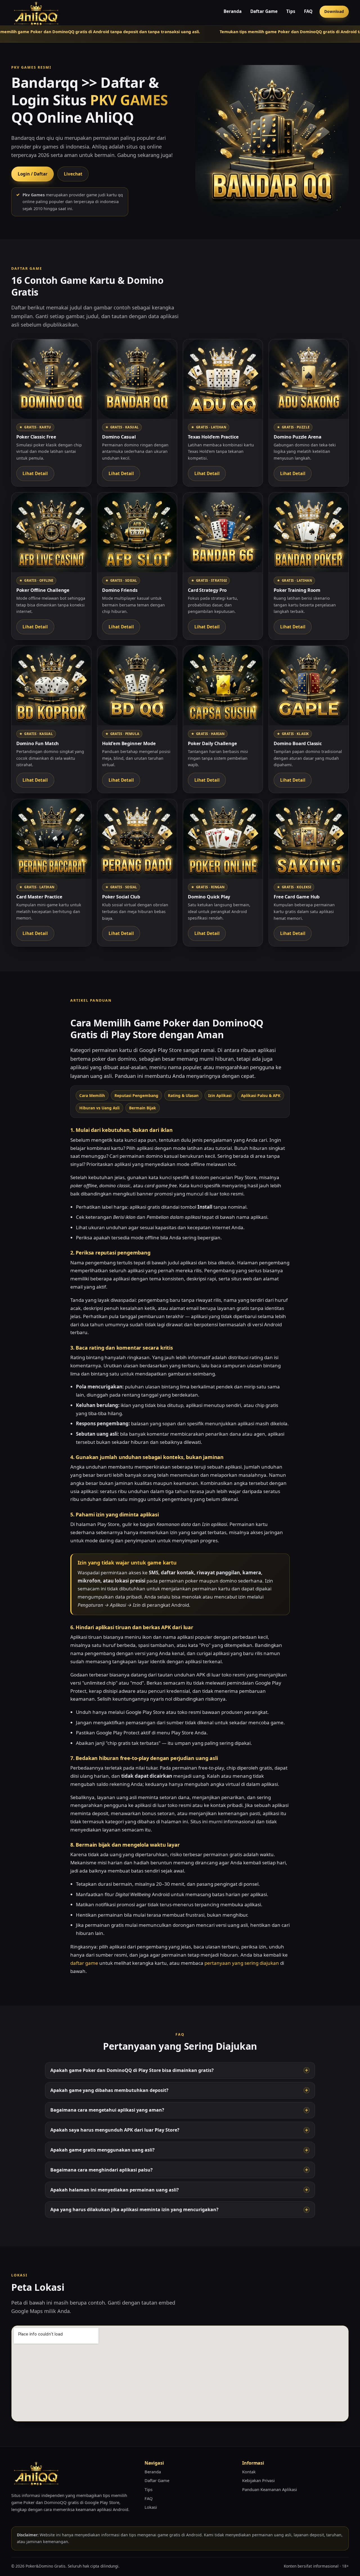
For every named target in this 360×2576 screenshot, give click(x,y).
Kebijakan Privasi (258, 2480)
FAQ (308, 11)
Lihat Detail (35, 473)
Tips (291, 11)
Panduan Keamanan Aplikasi (270, 2489)
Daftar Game (264, 11)
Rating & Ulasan (183, 1095)
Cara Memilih (92, 1095)
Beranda (233, 11)
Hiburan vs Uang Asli (99, 1108)
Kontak (249, 2472)
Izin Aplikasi (220, 1095)
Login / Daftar (33, 174)
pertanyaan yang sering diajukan (242, 1963)
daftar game (84, 1963)
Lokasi (151, 2507)
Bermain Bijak (143, 1108)
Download (334, 11)
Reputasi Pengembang (136, 1095)
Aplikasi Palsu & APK (261, 1095)
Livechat (73, 174)
